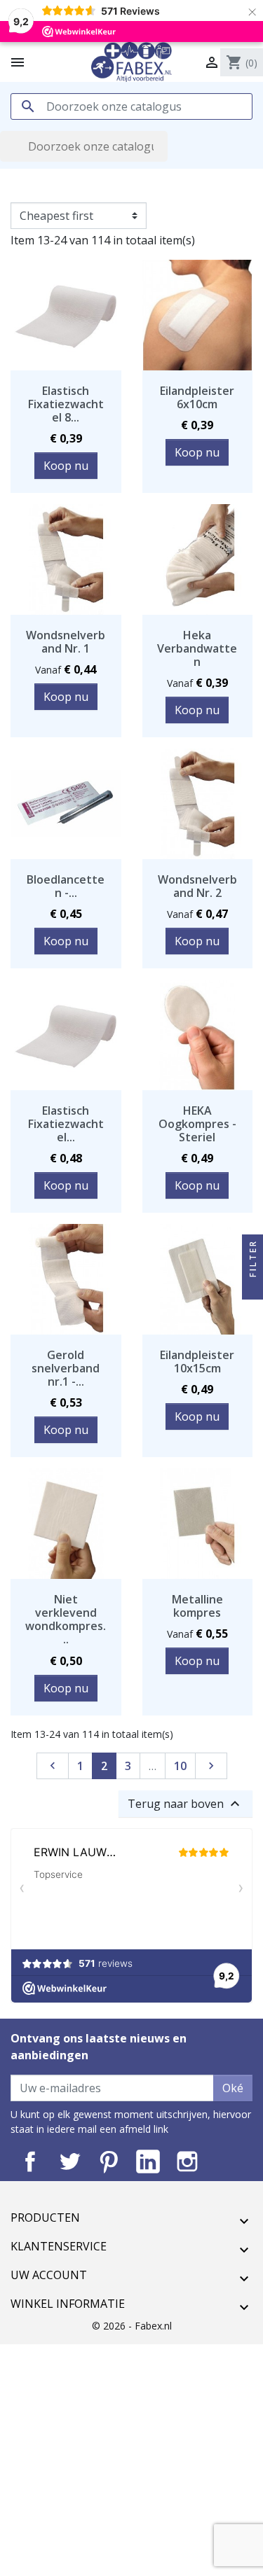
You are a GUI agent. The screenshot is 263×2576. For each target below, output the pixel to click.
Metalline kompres (197, 1606)
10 (180, 1766)
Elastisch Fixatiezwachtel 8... (66, 404)
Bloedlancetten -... (66, 886)
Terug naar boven (186, 1804)
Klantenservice (59, 2246)
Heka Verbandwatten (197, 648)
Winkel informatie (68, 2304)
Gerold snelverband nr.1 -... (66, 1368)
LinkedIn (148, 2161)
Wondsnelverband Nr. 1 (66, 642)
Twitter (69, 2161)
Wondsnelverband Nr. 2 (197, 886)
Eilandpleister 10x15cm (197, 1362)
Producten (45, 2218)
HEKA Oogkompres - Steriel (197, 1124)
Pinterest (109, 2161)
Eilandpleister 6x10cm (197, 397)
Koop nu (66, 466)
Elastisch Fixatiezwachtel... (66, 1124)
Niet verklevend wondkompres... (66, 1620)
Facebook (30, 2161)
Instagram (187, 2161)
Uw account (49, 2275)
